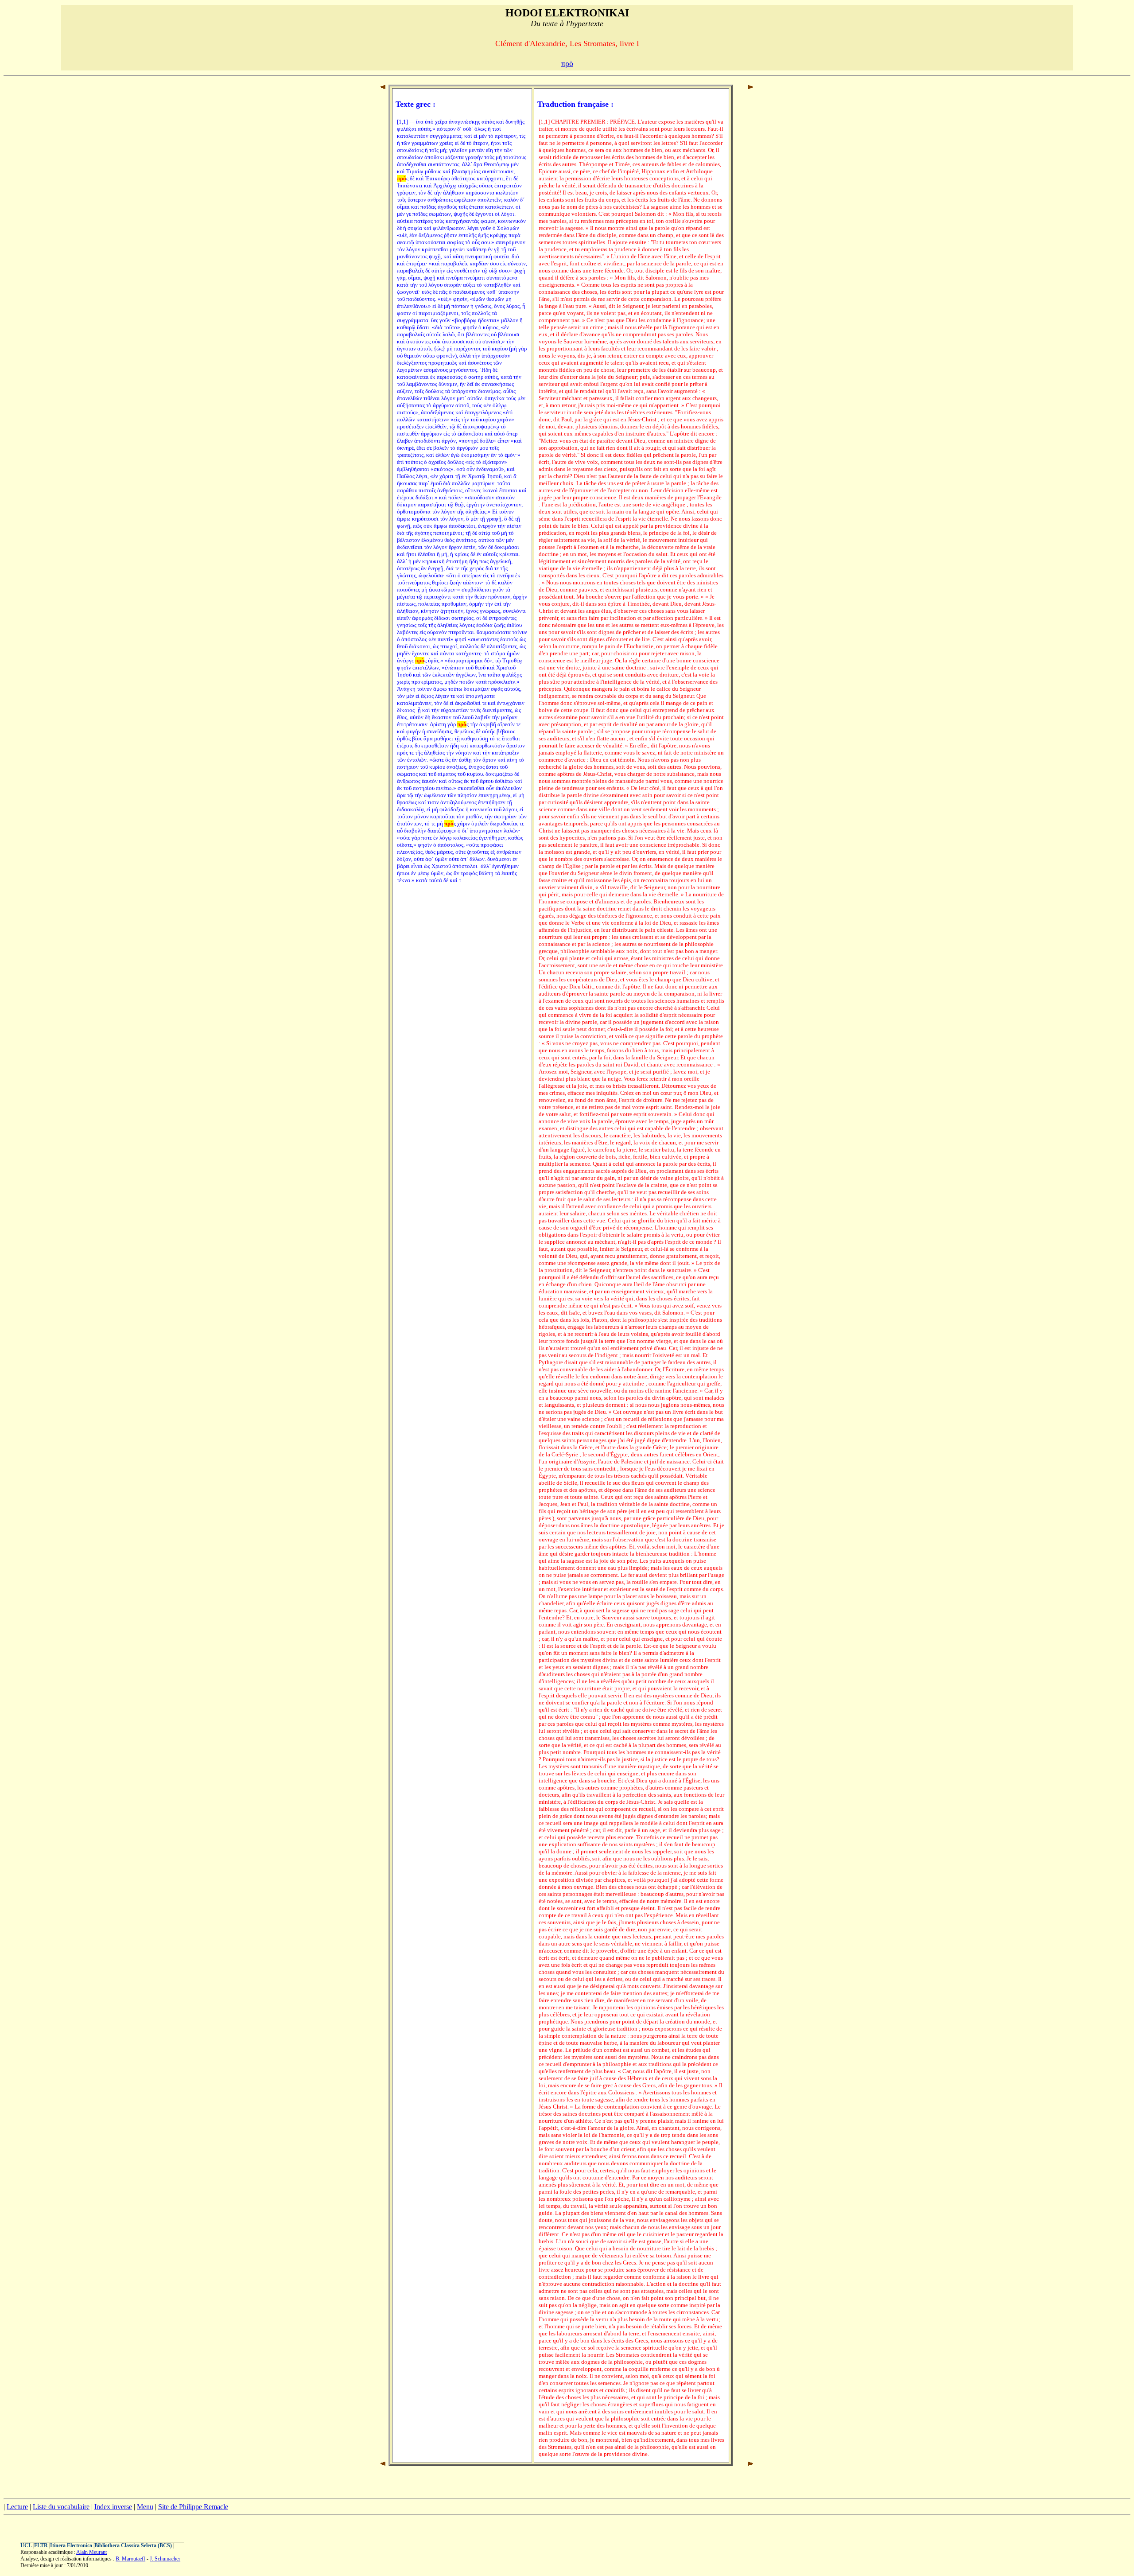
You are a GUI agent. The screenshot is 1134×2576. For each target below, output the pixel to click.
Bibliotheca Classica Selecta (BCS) (133, 2545)
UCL (26, 2545)
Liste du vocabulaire (61, 2507)
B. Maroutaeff (130, 2559)
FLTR (41, 2545)
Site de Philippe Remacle (193, 2507)
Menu (145, 2507)
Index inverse (113, 2507)
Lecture (17, 2507)
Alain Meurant (91, 2552)
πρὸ (567, 63)
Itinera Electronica (71, 2545)
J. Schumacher (165, 2559)
